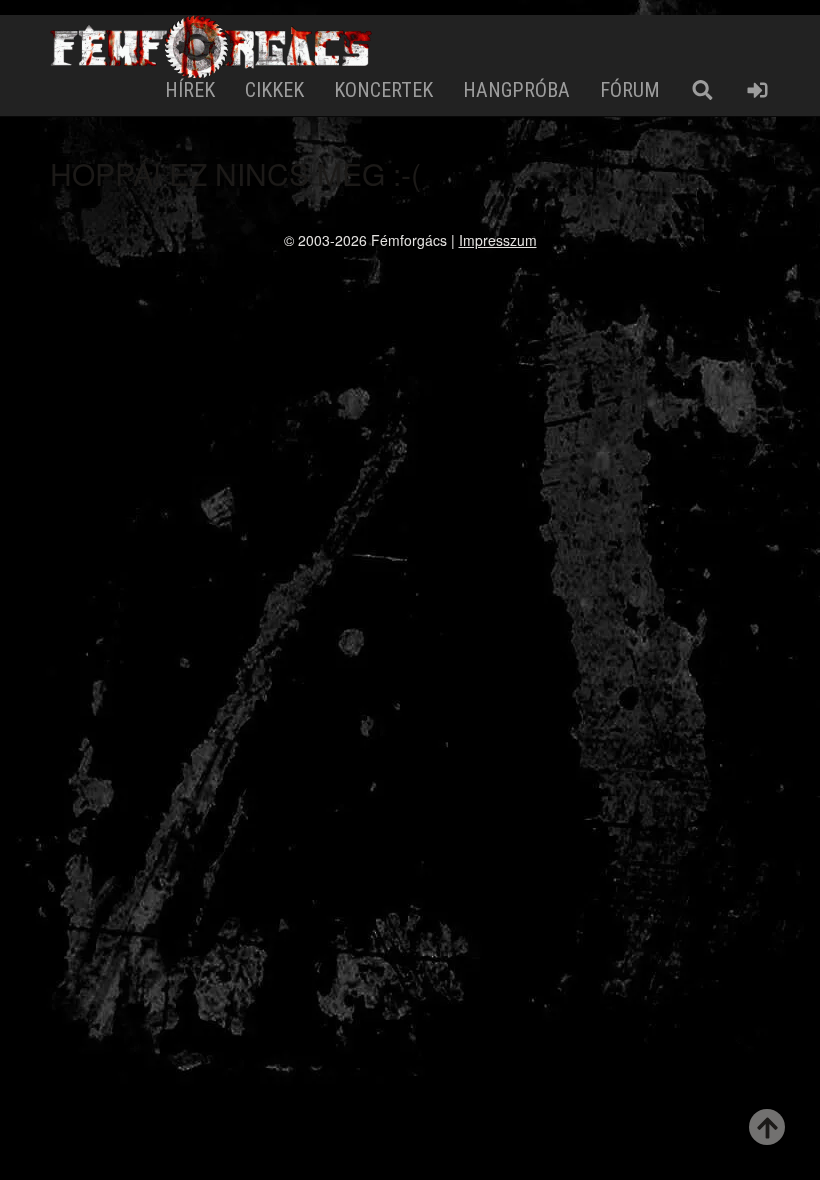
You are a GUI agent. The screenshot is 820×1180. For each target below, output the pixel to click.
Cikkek (274, 90)
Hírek (190, 90)
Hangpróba (516, 90)
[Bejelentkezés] (757, 90)
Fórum (630, 90)
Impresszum (498, 240)
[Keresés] (702, 90)
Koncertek (383, 90)
